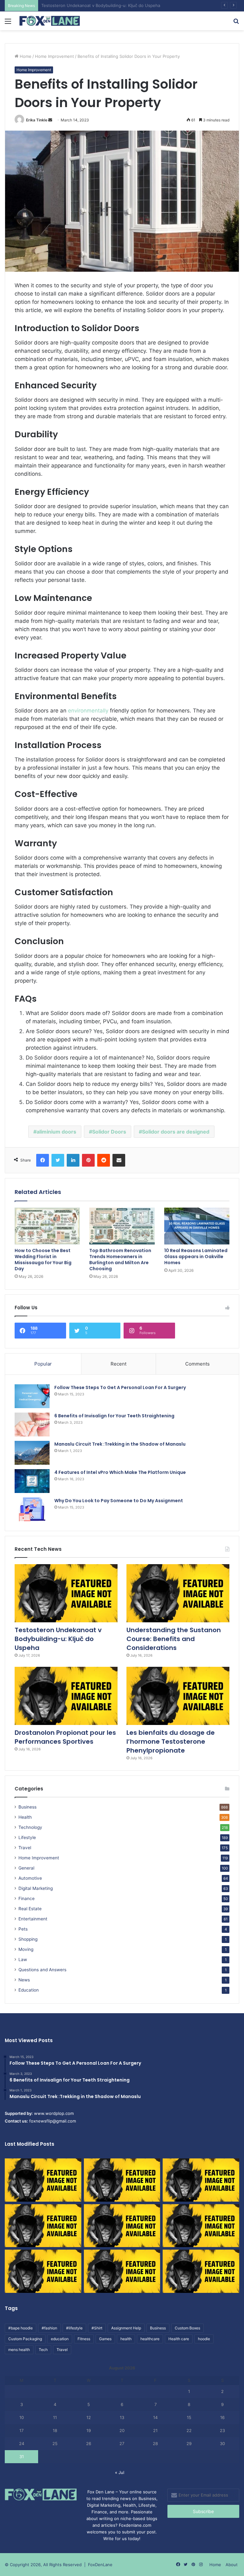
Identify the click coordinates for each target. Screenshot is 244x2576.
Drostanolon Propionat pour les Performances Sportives (65, 1737)
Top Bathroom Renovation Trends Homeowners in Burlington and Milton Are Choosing (120, 1260)
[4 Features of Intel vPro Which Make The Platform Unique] (32, 1481)
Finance (27, 1898)
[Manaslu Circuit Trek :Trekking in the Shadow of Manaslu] (32, 1453)
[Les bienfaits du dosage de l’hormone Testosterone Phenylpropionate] (178, 1696)
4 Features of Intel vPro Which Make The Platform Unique (120, 1472)
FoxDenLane (100, 2565)
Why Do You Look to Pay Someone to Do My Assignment (119, 1501)
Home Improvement (54, 56)
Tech (43, 2350)
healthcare (150, 2339)
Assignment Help (126, 2328)
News (24, 1980)
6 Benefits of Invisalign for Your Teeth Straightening (114, 1416)
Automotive (30, 1878)
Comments (197, 1364)
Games (105, 2339)
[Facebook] (43, 1160)
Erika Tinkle (37, 120)
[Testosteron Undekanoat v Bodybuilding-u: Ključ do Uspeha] (66, 1593)
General (26, 1868)
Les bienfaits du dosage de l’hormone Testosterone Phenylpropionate (171, 1741)
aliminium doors (56, 1132)
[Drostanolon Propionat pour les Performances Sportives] (66, 1696)
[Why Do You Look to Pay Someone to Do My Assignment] (32, 1509)
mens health (19, 2350)
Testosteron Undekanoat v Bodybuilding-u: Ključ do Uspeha (58, 1639)
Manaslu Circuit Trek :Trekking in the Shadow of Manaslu (120, 1444)
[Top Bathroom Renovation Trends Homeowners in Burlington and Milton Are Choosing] (122, 1226)
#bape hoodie (20, 2328)
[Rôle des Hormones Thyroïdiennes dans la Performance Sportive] (122, 2271)
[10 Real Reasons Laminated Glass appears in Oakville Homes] (197, 1226)
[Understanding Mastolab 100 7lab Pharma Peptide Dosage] (201, 2271)
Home (25, 56)
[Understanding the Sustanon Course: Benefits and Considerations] (178, 1593)
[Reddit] (104, 1160)
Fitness (84, 2339)
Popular (43, 1364)
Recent (119, 1364)
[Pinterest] (88, 1160)
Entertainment (33, 1919)
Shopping (28, 1939)
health (126, 2339)
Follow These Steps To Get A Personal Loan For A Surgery (120, 1387)
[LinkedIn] (73, 1160)
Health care (179, 2339)
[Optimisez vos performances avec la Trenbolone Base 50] (201, 2226)
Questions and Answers (42, 1970)
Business (27, 1807)
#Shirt (97, 2328)
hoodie (204, 2339)
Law (23, 1959)
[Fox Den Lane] (50, 21)
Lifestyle (27, 1837)
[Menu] (8, 23)
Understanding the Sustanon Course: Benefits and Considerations (107, 5)
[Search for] (236, 23)
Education (29, 1990)
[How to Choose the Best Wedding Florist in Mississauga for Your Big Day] (47, 1226)
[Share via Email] (119, 1160)
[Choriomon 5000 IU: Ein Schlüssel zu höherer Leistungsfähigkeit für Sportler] (43, 2180)
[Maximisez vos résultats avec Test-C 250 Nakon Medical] (43, 2271)
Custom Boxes (187, 2328)
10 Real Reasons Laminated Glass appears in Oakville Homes (196, 1257)
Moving (26, 1949)
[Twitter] (58, 1160)
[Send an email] (50, 120)
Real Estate (30, 1909)
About (232, 2565)
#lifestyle (74, 2328)
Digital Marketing (36, 1888)
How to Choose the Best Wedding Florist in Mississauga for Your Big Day (43, 1260)
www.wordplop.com (54, 2113)
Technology (30, 1827)
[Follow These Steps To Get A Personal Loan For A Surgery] (32, 1396)
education (60, 2339)
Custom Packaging (25, 2339)
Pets (23, 1929)
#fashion (49, 2328)
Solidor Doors (109, 1132)
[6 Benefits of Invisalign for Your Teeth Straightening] (32, 1424)
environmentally (88, 711)
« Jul (120, 2472)
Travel (25, 1848)
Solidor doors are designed (176, 1132)
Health (25, 1817)
